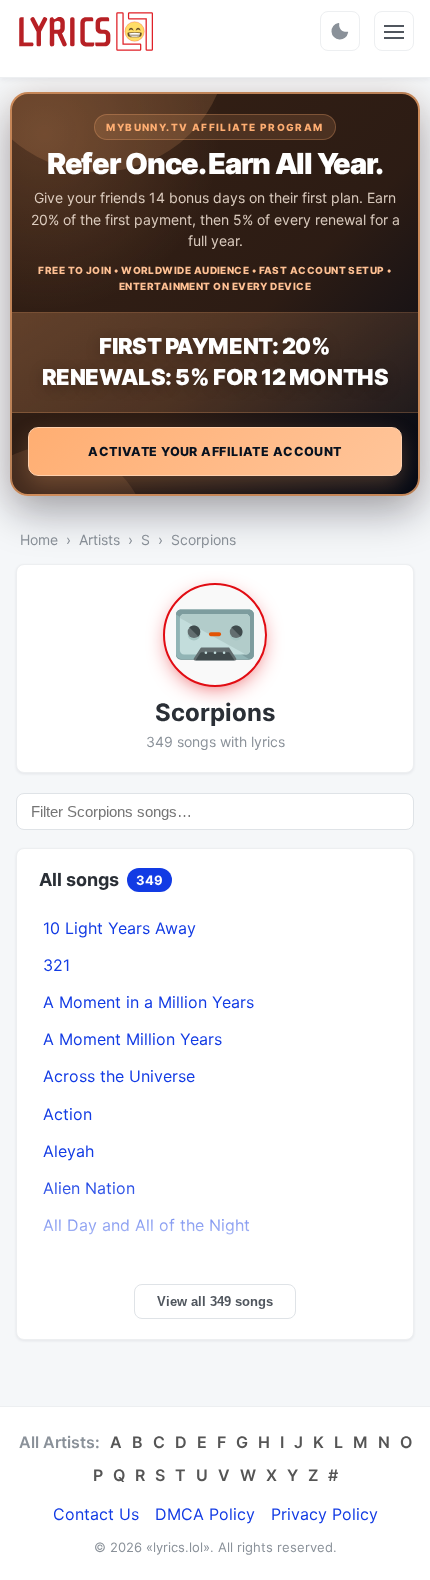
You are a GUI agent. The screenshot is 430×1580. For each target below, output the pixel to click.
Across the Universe (119, 1076)
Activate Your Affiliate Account (215, 451)
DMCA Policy (205, 1514)
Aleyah (68, 1151)
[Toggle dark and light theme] (340, 31)
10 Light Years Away (119, 928)
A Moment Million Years (132, 1039)
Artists (99, 539)
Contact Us (96, 1514)
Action (67, 1114)
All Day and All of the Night (146, 1225)
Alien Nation (89, 1188)
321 (56, 965)
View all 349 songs (215, 1301)
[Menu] (394, 31)
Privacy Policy (324, 1514)
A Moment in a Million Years (148, 1002)
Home (39, 539)
